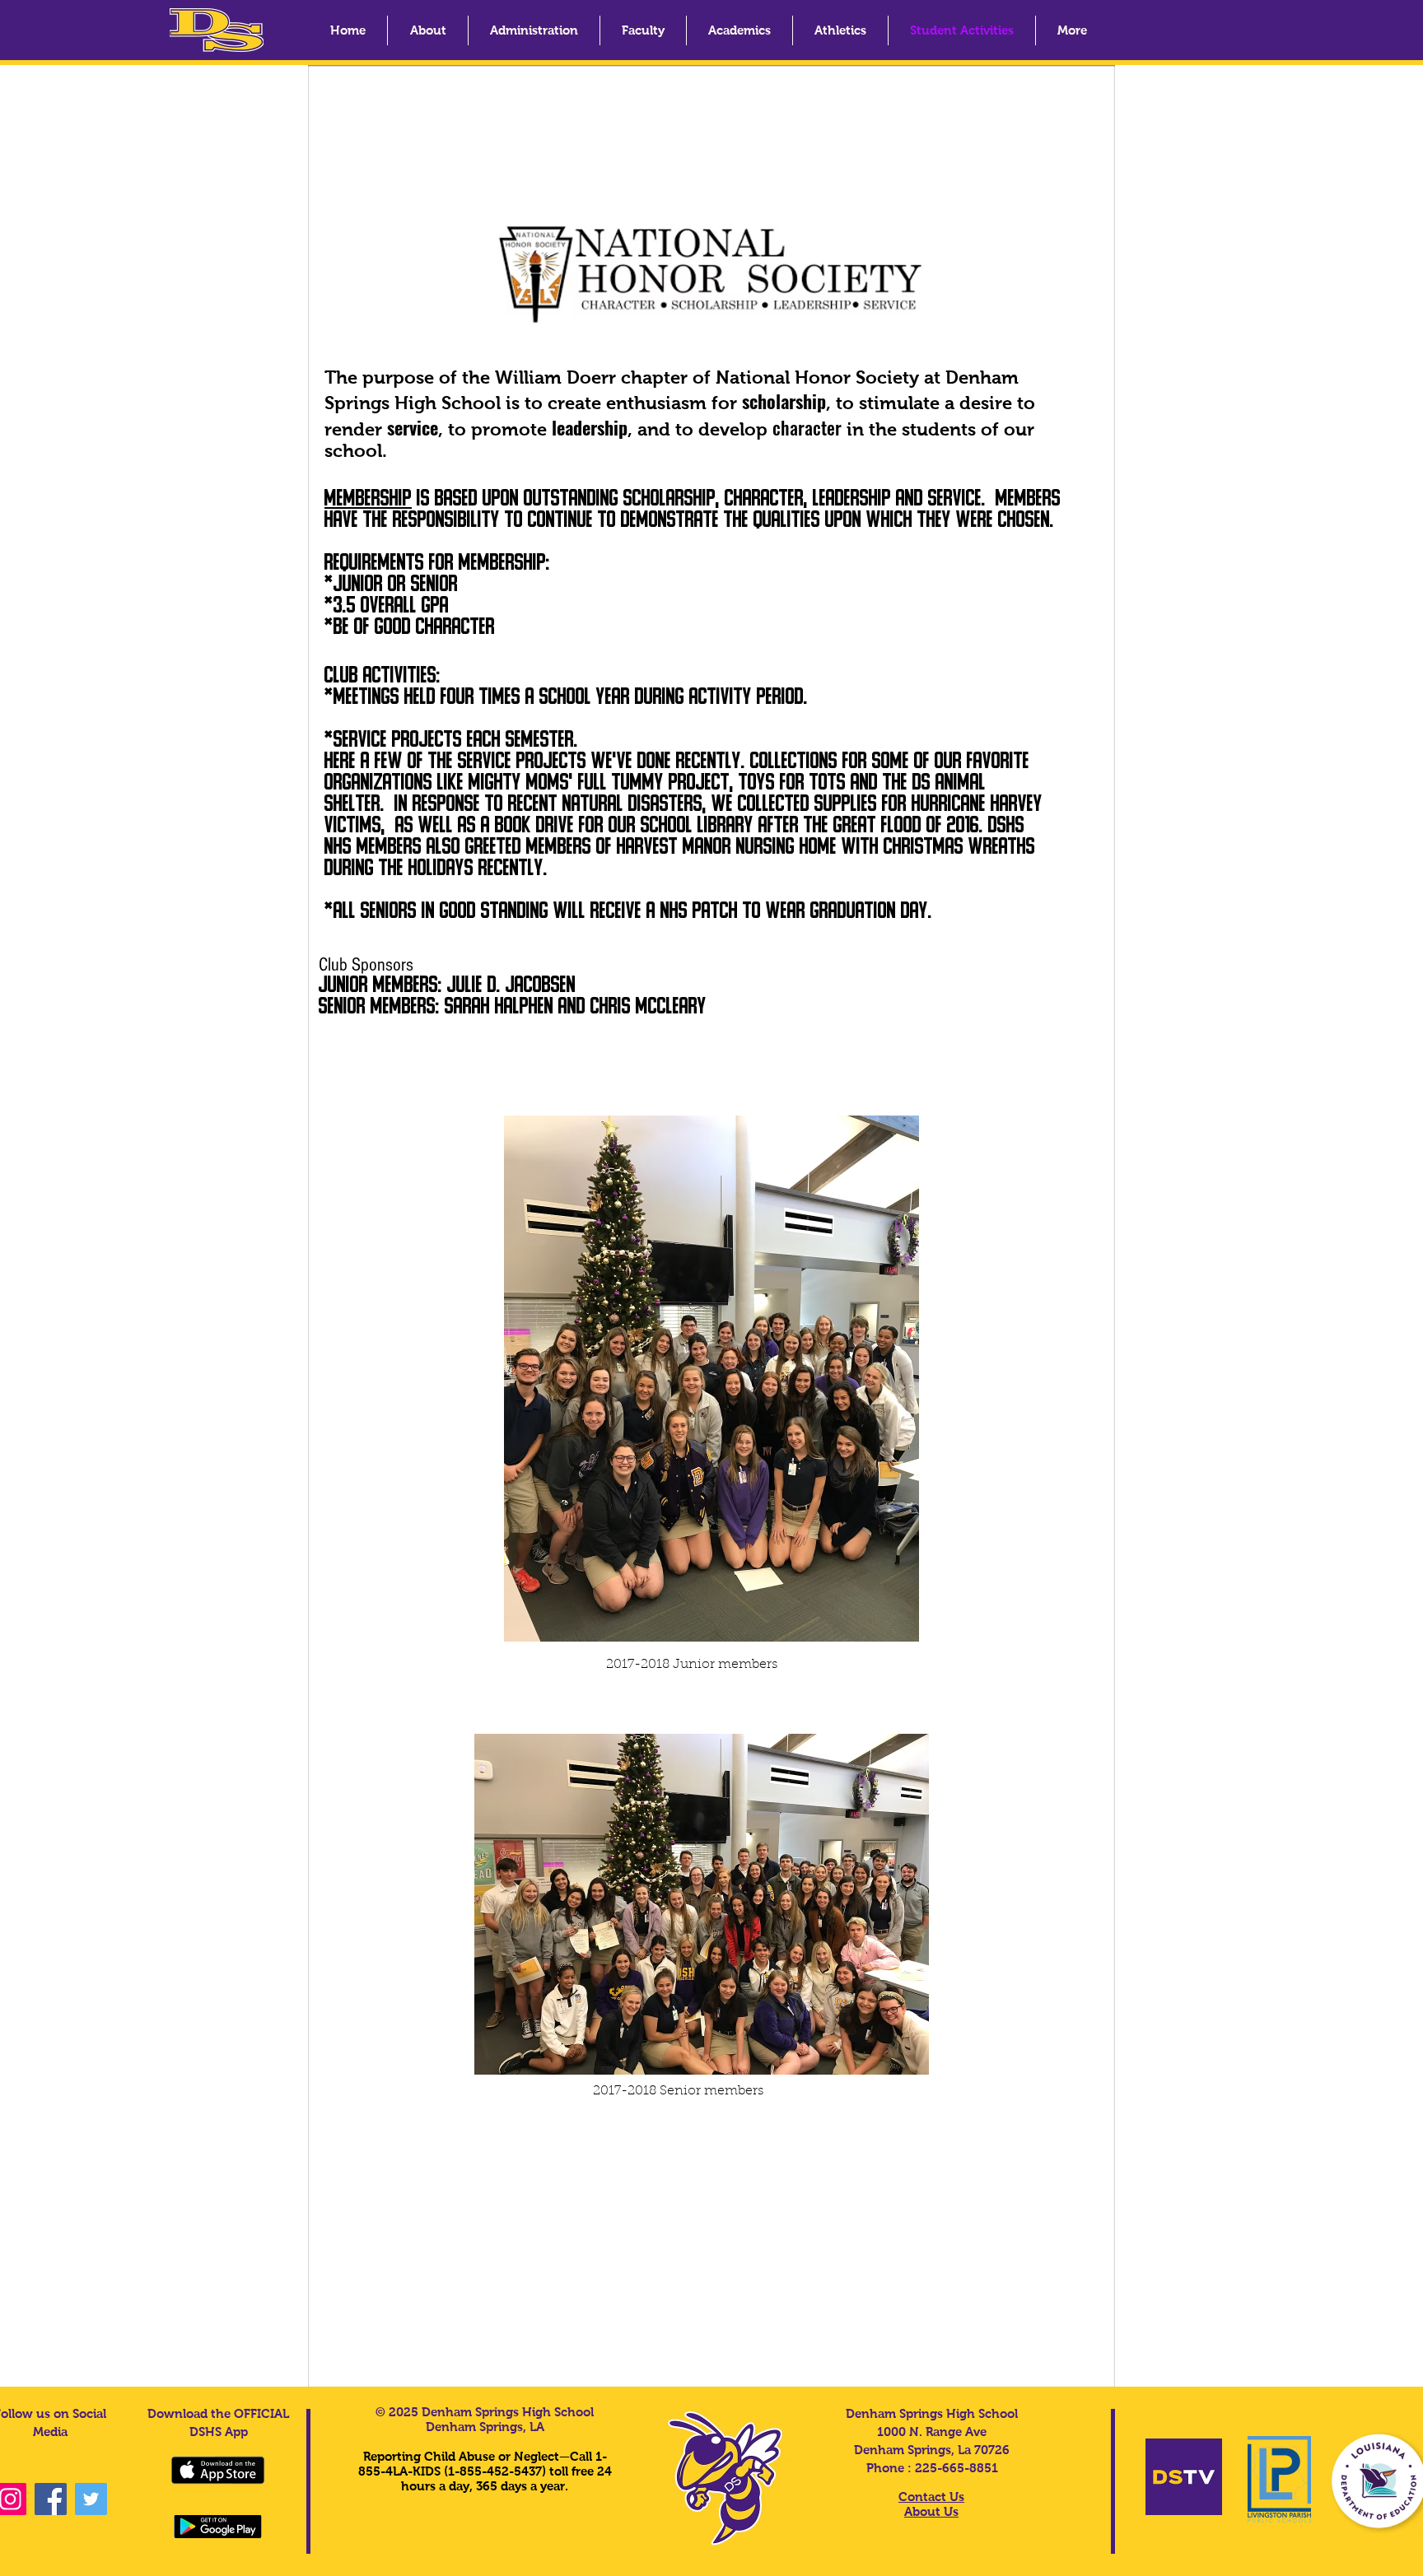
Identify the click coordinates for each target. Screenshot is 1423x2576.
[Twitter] (91, 2499)
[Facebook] (51, 2499)
